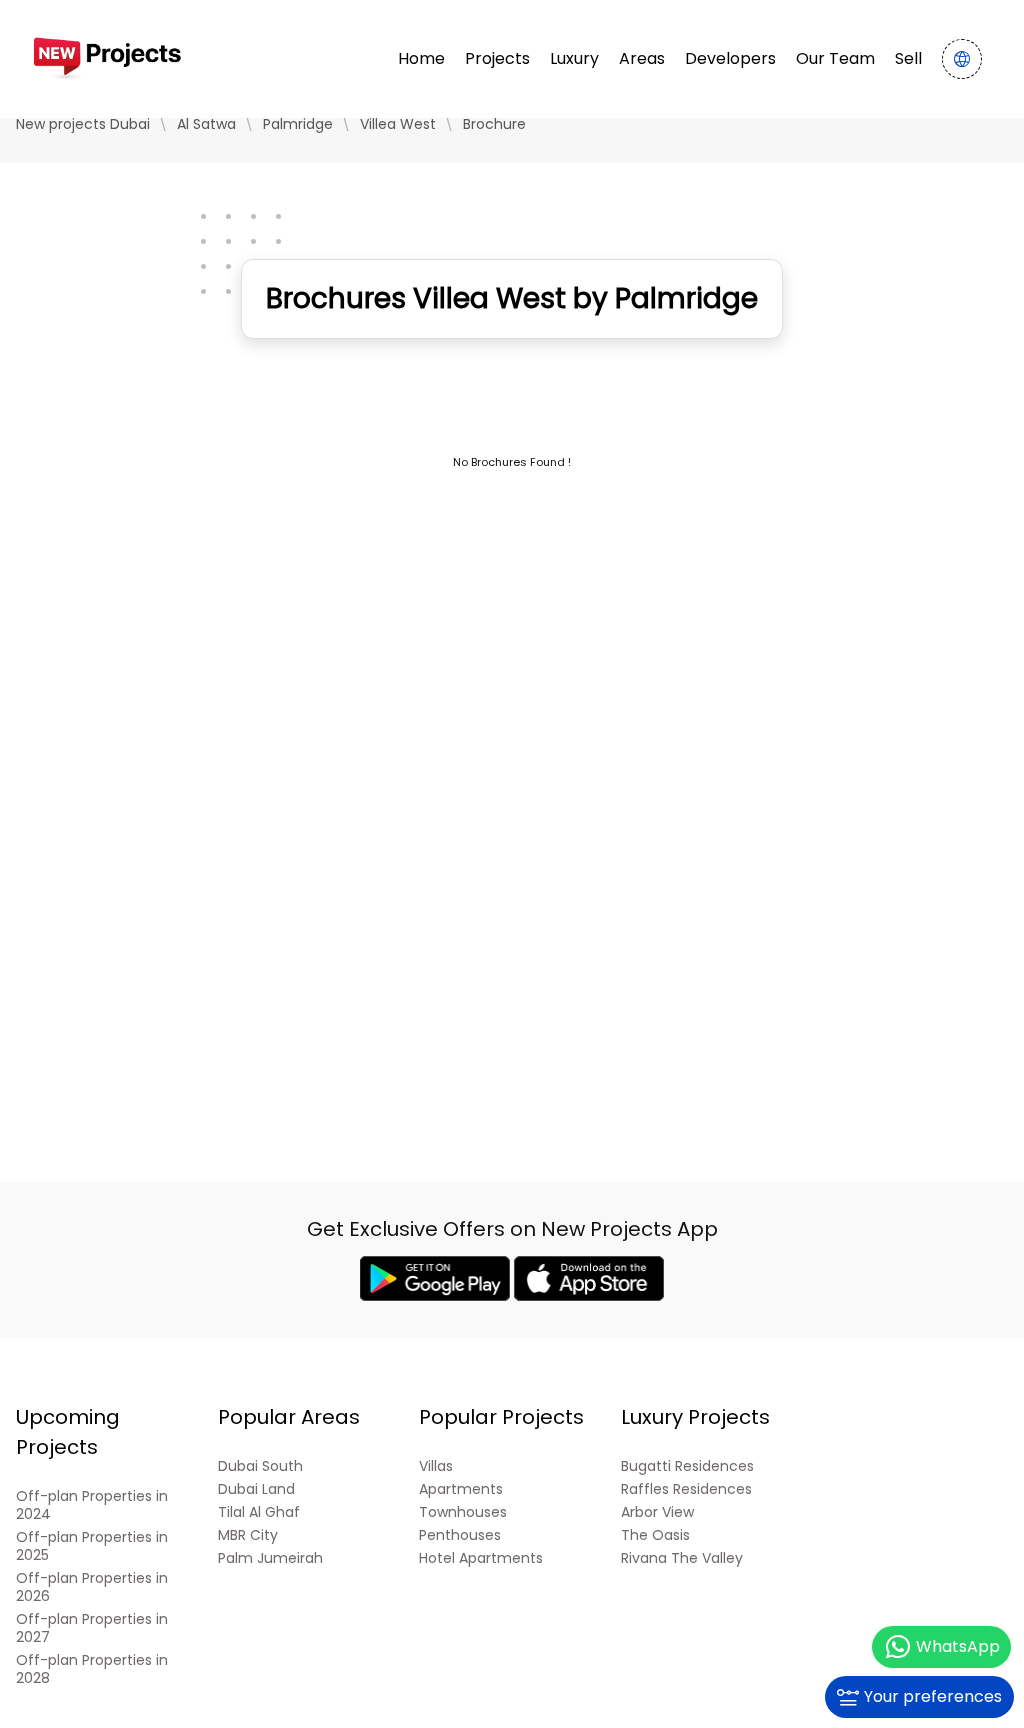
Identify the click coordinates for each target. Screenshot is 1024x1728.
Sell (908, 58)
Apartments (461, 1489)
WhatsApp (958, 1646)
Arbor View (657, 1512)
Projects (497, 58)
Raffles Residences (686, 1489)
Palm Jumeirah (270, 1558)
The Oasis (655, 1535)
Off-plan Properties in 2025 (92, 1546)
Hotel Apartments (481, 1558)
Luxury (574, 58)
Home (421, 58)
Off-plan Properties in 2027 (92, 1628)
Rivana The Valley (682, 1558)
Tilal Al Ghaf (259, 1512)
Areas (642, 58)
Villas (436, 1466)
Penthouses (460, 1535)
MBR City (248, 1535)
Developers (730, 58)
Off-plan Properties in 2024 (92, 1505)
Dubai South (260, 1466)
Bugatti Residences (687, 1466)
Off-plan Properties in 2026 (92, 1587)
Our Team (835, 58)
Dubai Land (256, 1489)
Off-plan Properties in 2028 (92, 1669)
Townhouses (463, 1512)
